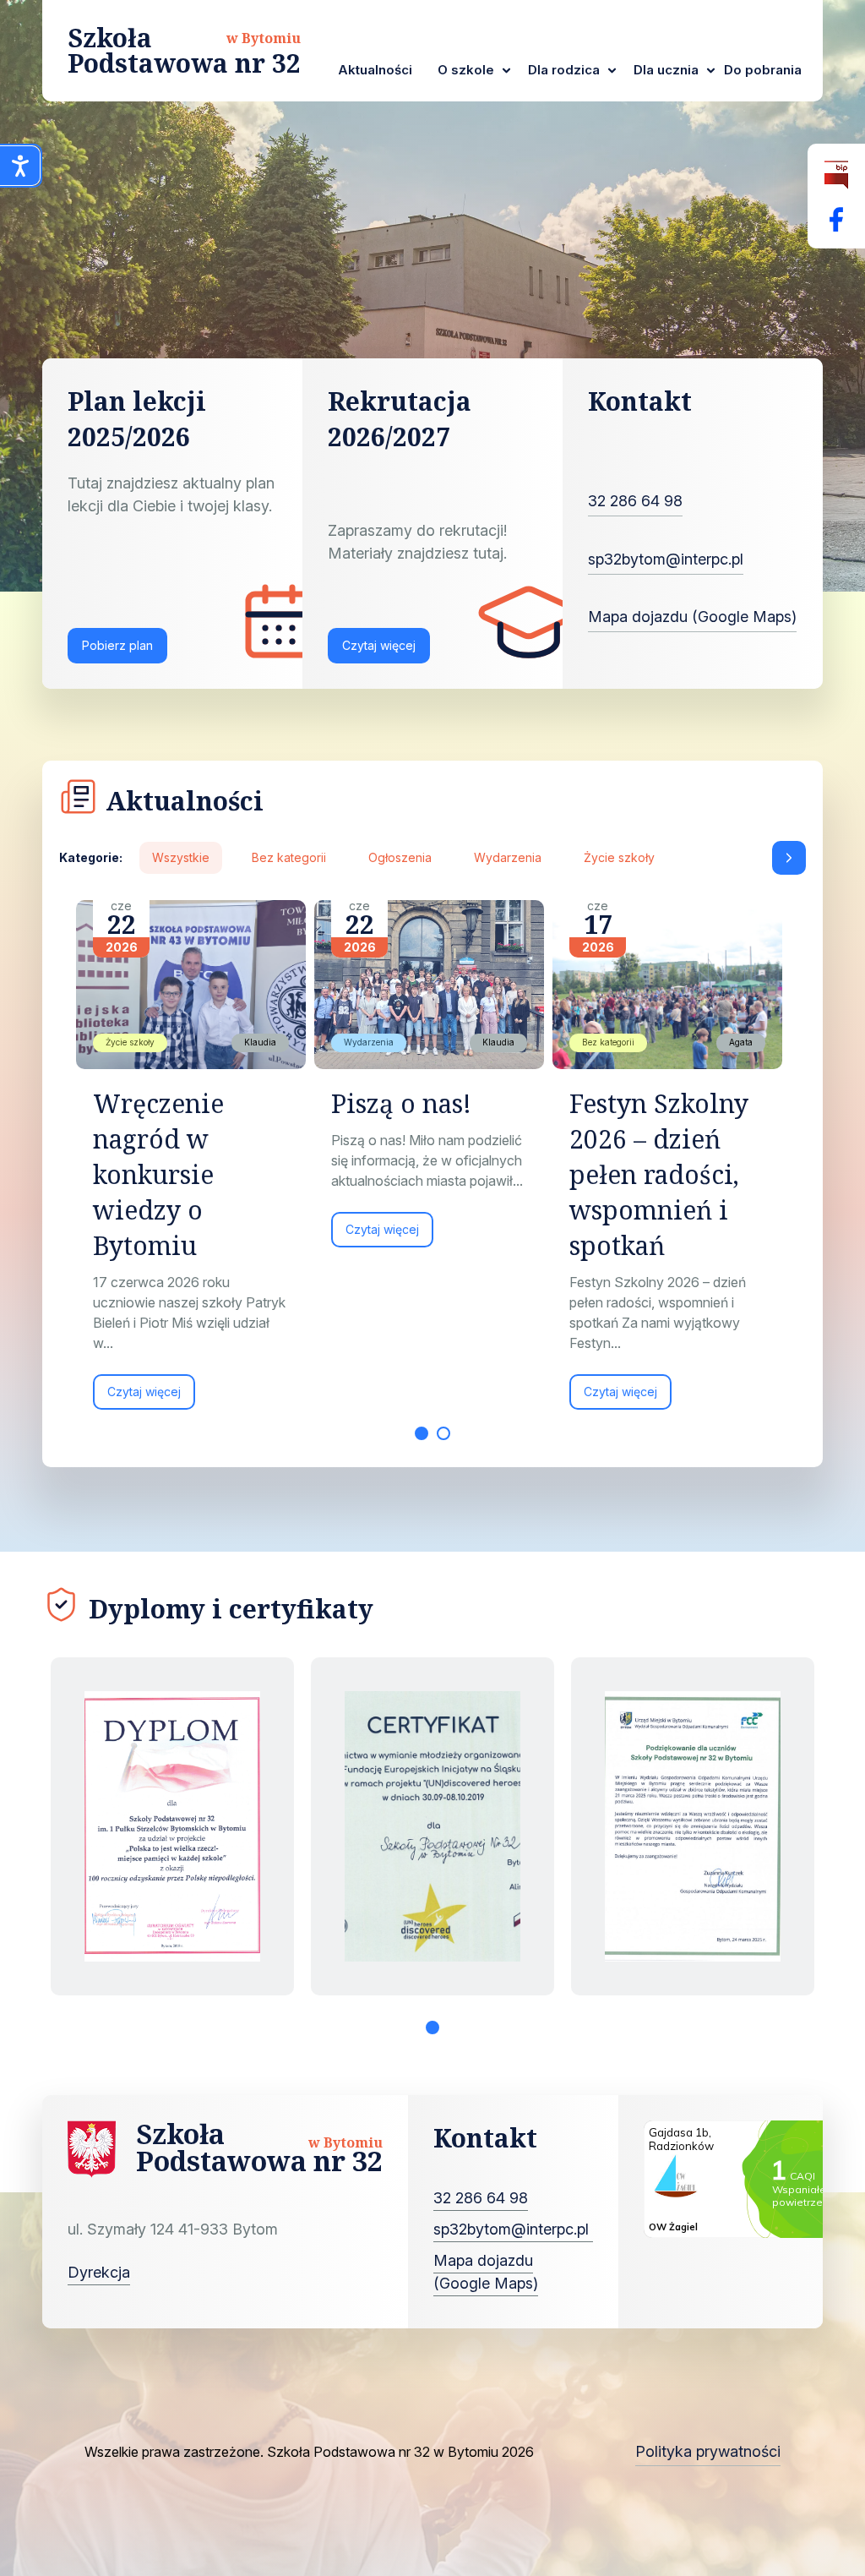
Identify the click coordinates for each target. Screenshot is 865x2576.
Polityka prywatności (708, 2451)
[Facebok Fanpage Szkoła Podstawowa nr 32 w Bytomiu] (836, 219)
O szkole (466, 70)
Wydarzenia (508, 857)
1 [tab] (422, 1433)
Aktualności (375, 70)
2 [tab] (443, 1433)
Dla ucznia (666, 70)
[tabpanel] (195, 1163)
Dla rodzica (564, 70)
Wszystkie (181, 857)
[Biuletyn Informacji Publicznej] (836, 175)
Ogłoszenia (400, 857)
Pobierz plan (117, 645)
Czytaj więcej (379, 645)
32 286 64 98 (635, 501)
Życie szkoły (619, 857)
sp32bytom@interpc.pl (666, 559)
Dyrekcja (99, 2272)
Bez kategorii (289, 857)
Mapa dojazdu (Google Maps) (692, 617)
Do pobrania (763, 70)
